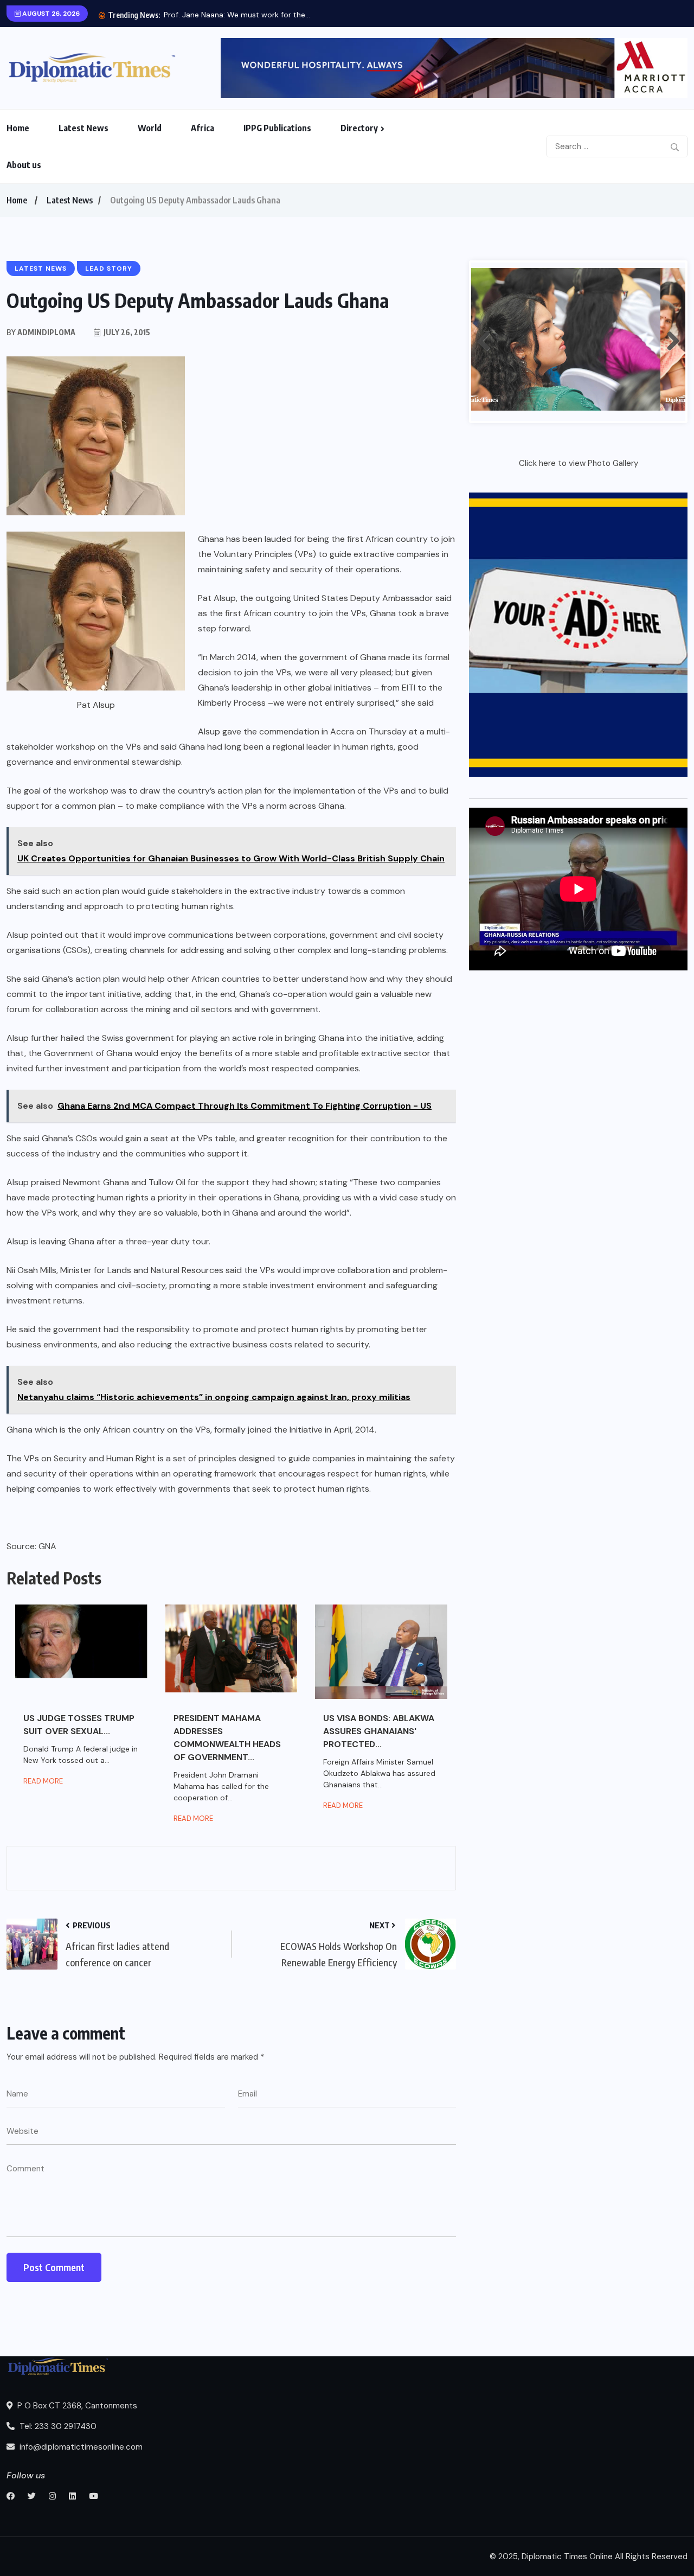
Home (18, 128)
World (150, 128)
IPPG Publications (277, 128)
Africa (203, 128)
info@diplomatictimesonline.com (80, 2447)
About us (24, 165)
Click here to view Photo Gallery (579, 463)
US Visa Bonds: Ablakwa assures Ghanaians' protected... (379, 1731)
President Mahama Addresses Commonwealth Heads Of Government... (227, 1738)
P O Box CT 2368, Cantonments (76, 2406)
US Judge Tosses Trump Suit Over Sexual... (79, 1725)
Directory (359, 128)
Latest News (83, 128)
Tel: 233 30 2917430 (57, 2426)
